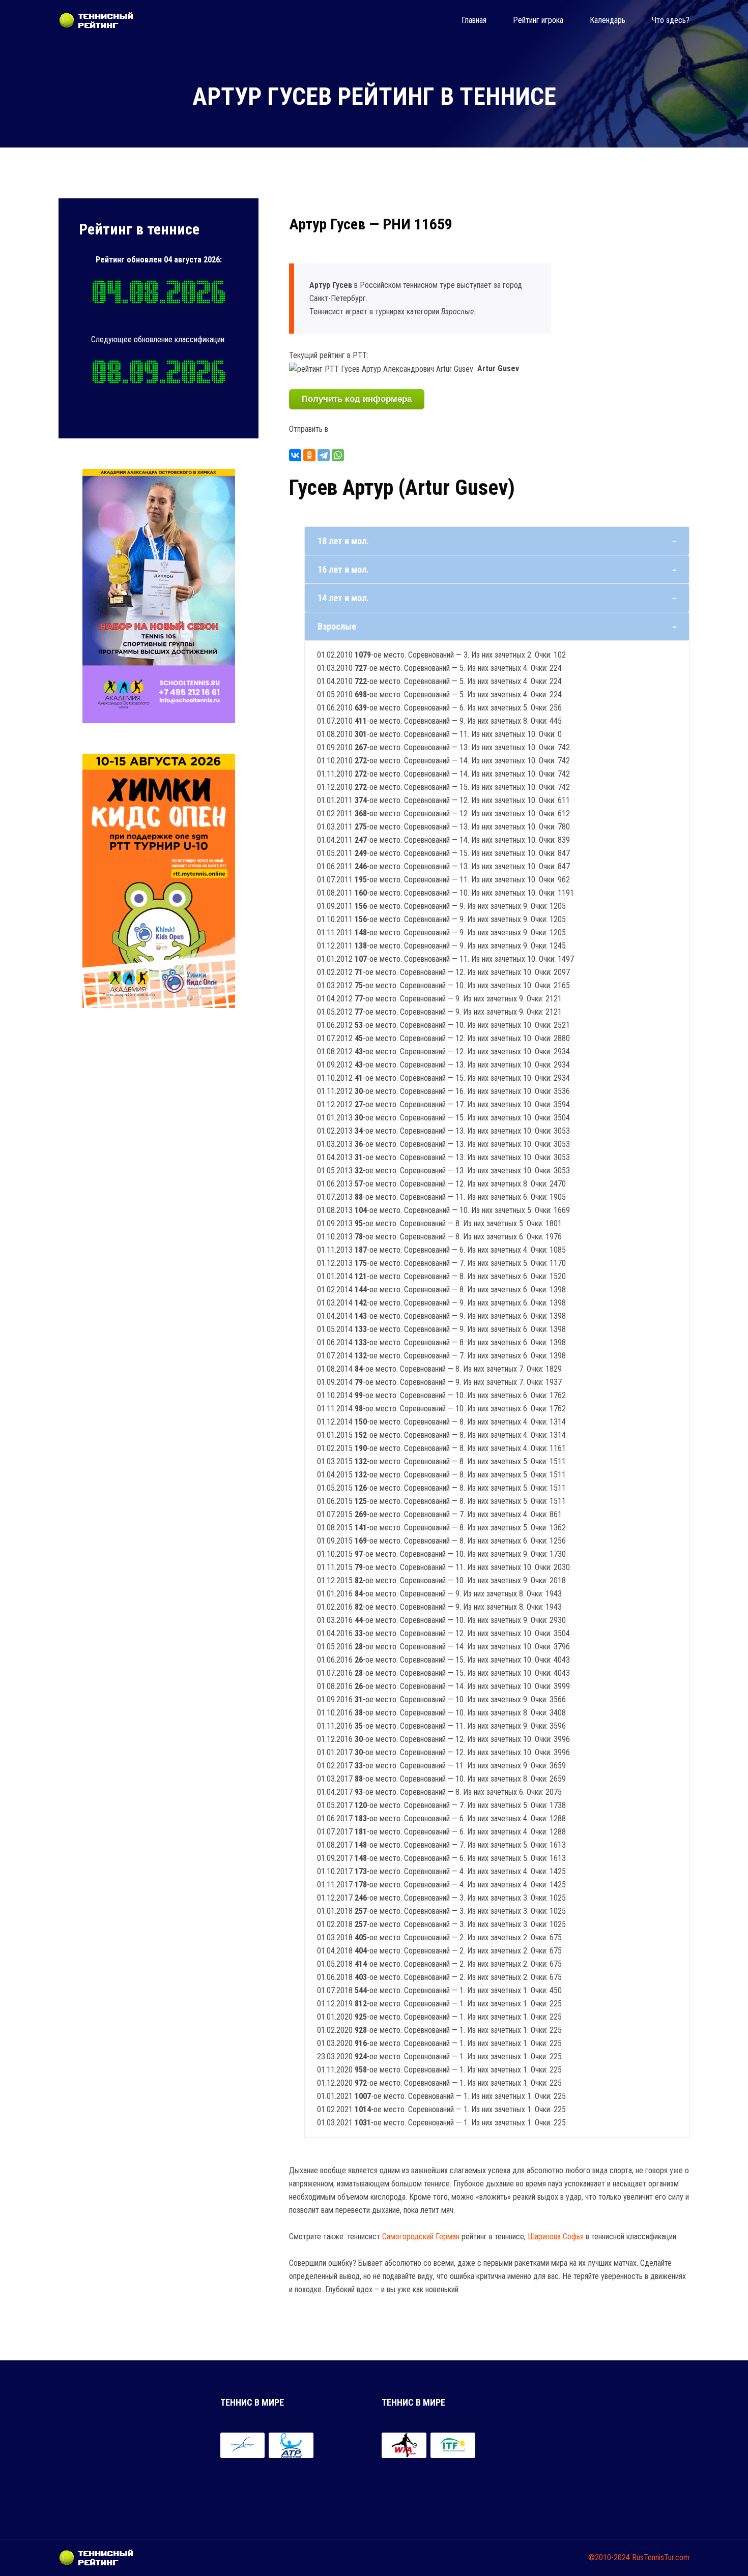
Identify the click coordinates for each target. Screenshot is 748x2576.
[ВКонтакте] (295, 455)
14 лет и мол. (343, 598)
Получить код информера (357, 399)
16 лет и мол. (343, 569)
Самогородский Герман (421, 2237)
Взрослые (337, 626)
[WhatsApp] (338, 455)
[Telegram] (324, 455)
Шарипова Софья (556, 2237)
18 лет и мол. (343, 541)
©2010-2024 (609, 2557)
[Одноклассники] (309, 455)
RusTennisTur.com (661, 2557)
